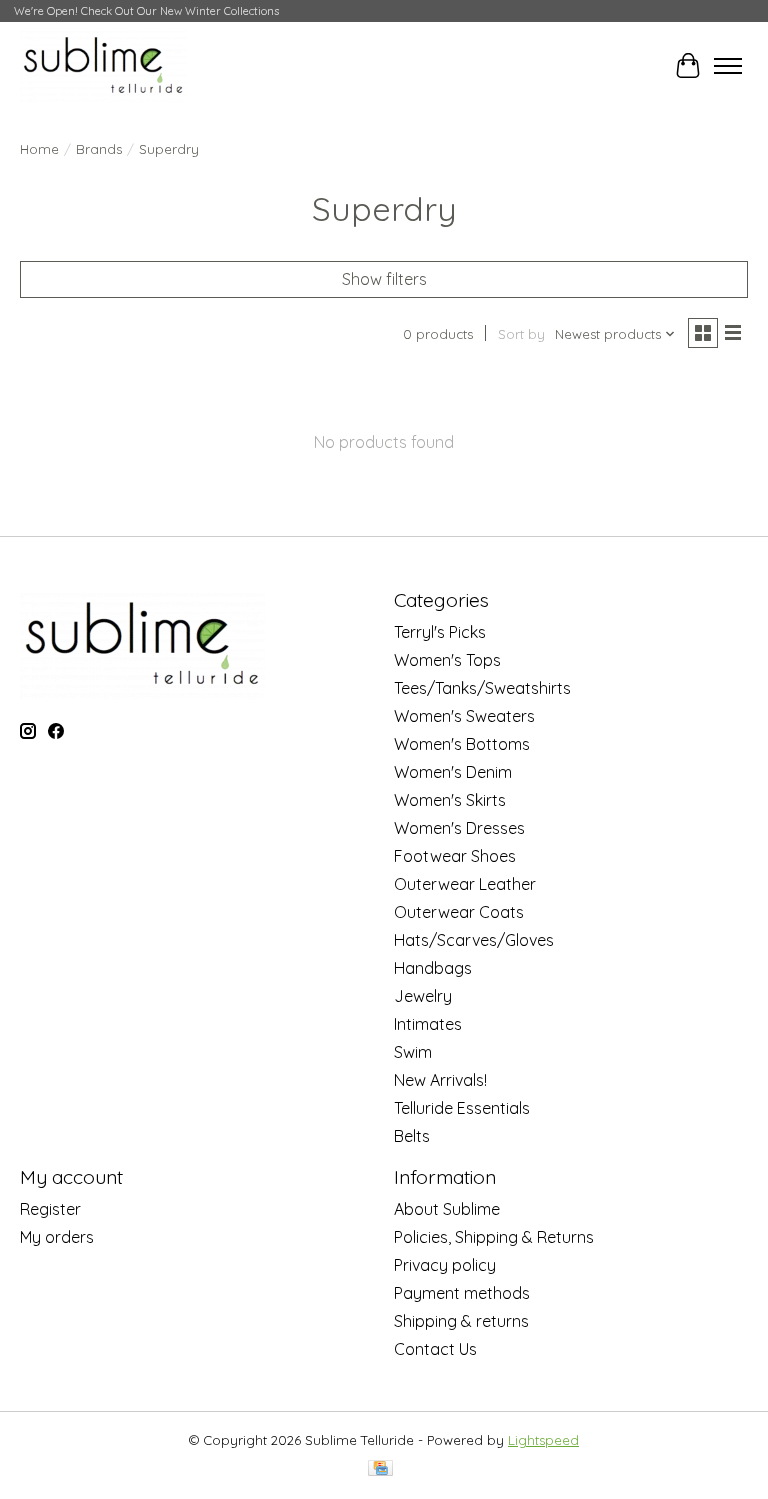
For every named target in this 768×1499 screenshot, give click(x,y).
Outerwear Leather (465, 884)
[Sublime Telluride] (103, 65)
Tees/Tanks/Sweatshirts (482, 688)
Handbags (433, 968)
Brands (99, 149)
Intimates (428, 1024)
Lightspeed (543, 1440)
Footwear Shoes (455, 856)
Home (39, 149)
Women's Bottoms (462, 744)
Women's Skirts (450, 800)
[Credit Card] (380, 1469)
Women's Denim (453, 772)
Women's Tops (447, 660)
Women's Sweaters (464, 716)
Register (50, 1209)
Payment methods (462, 1293)
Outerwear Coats (459, 912)
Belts (412, 1136)
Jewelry (423, 996)
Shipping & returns (461, 1321)
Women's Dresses (459, 828)
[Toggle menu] (728, 66)
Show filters (384, 279)
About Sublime (447, 1209)
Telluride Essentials (462, 1108)
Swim (413, 1052)
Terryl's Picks (440, 632)
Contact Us (435, 1349)
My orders (57, 1237)
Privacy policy (445, 1265)
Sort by (521, 334)
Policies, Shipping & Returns (494, 1237)
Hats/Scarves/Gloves (474, 940)
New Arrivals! (440, 1080)
